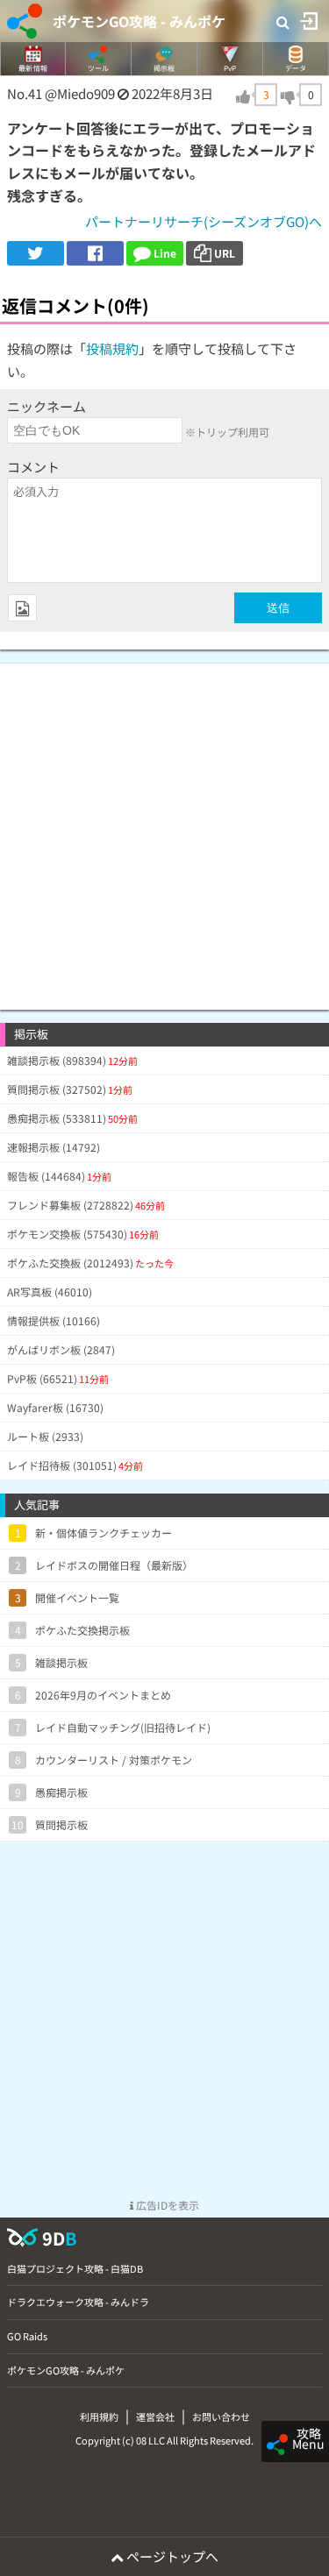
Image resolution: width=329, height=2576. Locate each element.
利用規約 (99, 2416)
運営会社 (155, 2416)
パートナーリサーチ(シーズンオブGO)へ (204, 221)
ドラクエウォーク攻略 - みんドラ (78, 2302)
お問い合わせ (221, 2416)
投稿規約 (112, 348)
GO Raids (27, 2336)
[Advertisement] (164, 828)
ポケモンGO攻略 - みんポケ (139, 21)
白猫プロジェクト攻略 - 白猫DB (75, 2268)
